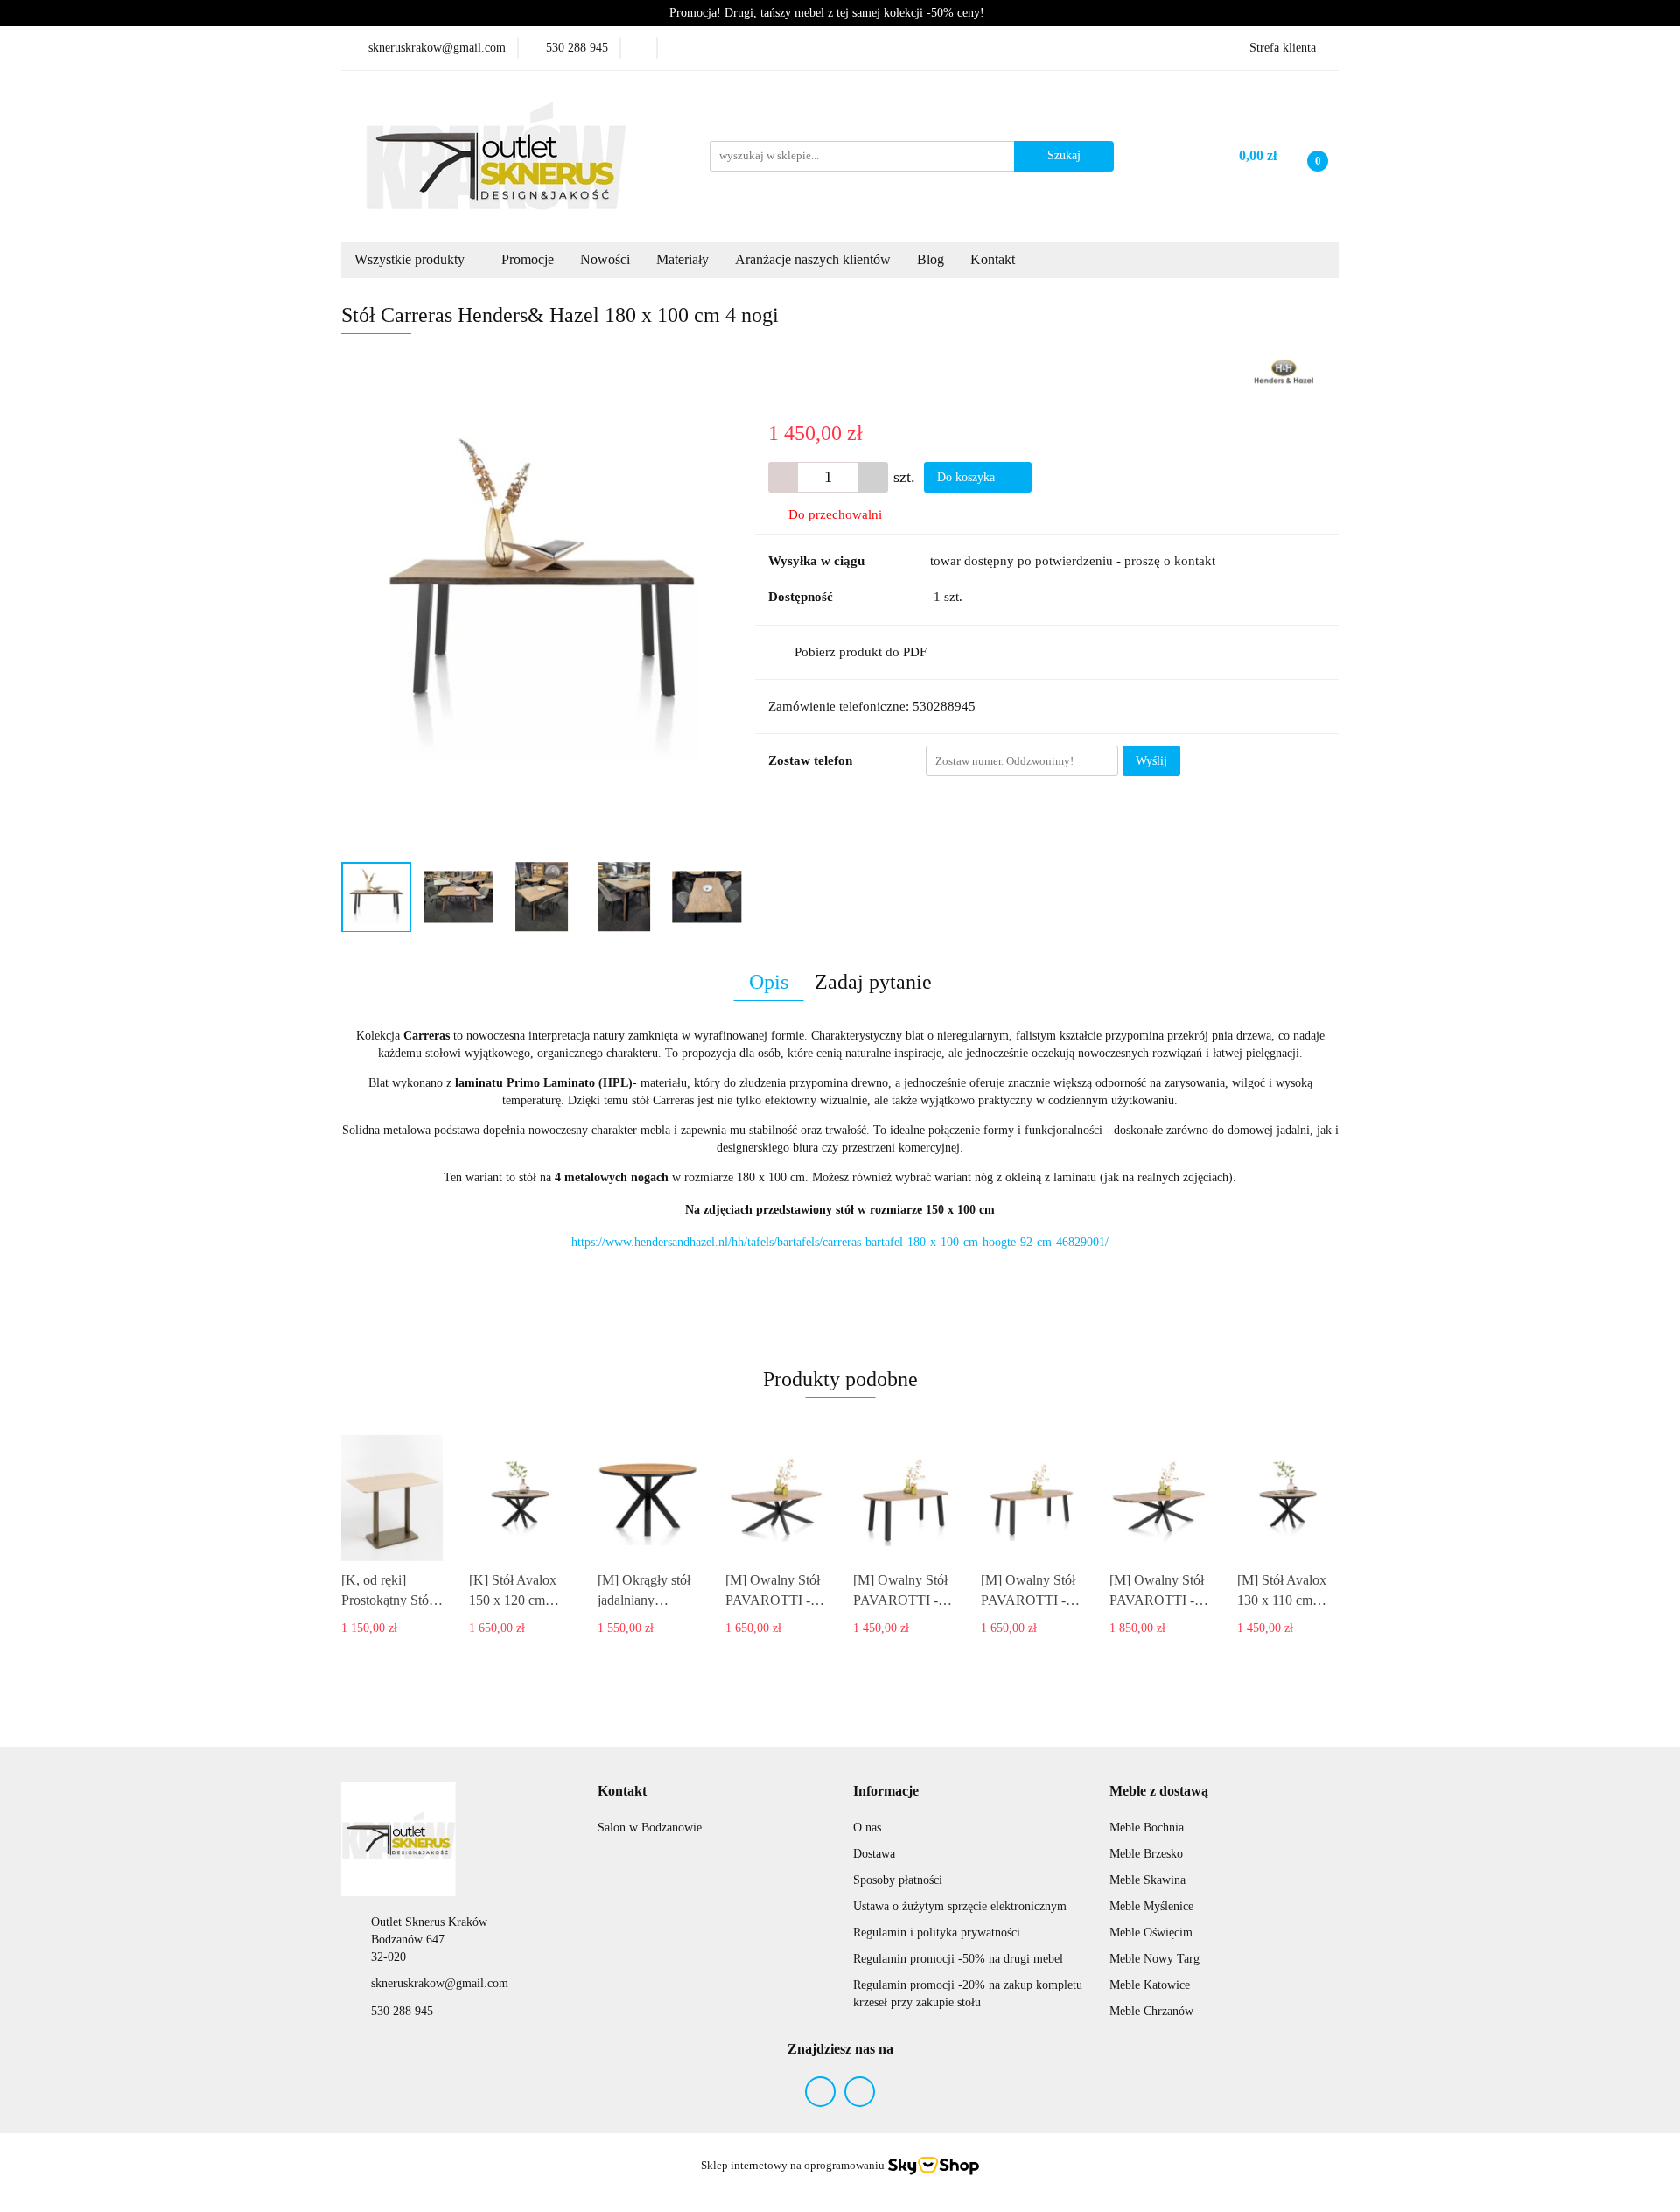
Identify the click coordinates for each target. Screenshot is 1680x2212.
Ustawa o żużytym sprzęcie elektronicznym (960, 1906)
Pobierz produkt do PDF (861, 652)
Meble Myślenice (1151, 1906)
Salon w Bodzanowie (650, 1827)
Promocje (528, 259)
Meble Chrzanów (1151, 2011)
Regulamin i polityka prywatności (937, 1932)
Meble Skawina (1148, 1880)
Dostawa (874, 1854)
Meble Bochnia (1147, 1827)
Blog (931, 259)
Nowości (605, 259)
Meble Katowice (1150, 1985)
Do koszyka (968, 477)
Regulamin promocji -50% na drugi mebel (958, 1959)
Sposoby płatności (898, 1880)
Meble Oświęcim (1151, 1932)
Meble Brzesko (1146, 1854)
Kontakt (994, 259)
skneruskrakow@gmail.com (440, 1983)
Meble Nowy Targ (1155, 1959)
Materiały (682, 259)
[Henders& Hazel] (1284, 371)
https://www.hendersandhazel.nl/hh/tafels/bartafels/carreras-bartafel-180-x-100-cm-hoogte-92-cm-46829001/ (840, 1242)
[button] (622, 1792)
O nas (867, 1827)
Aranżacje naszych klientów (813, 259)
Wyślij (1151, 761)
